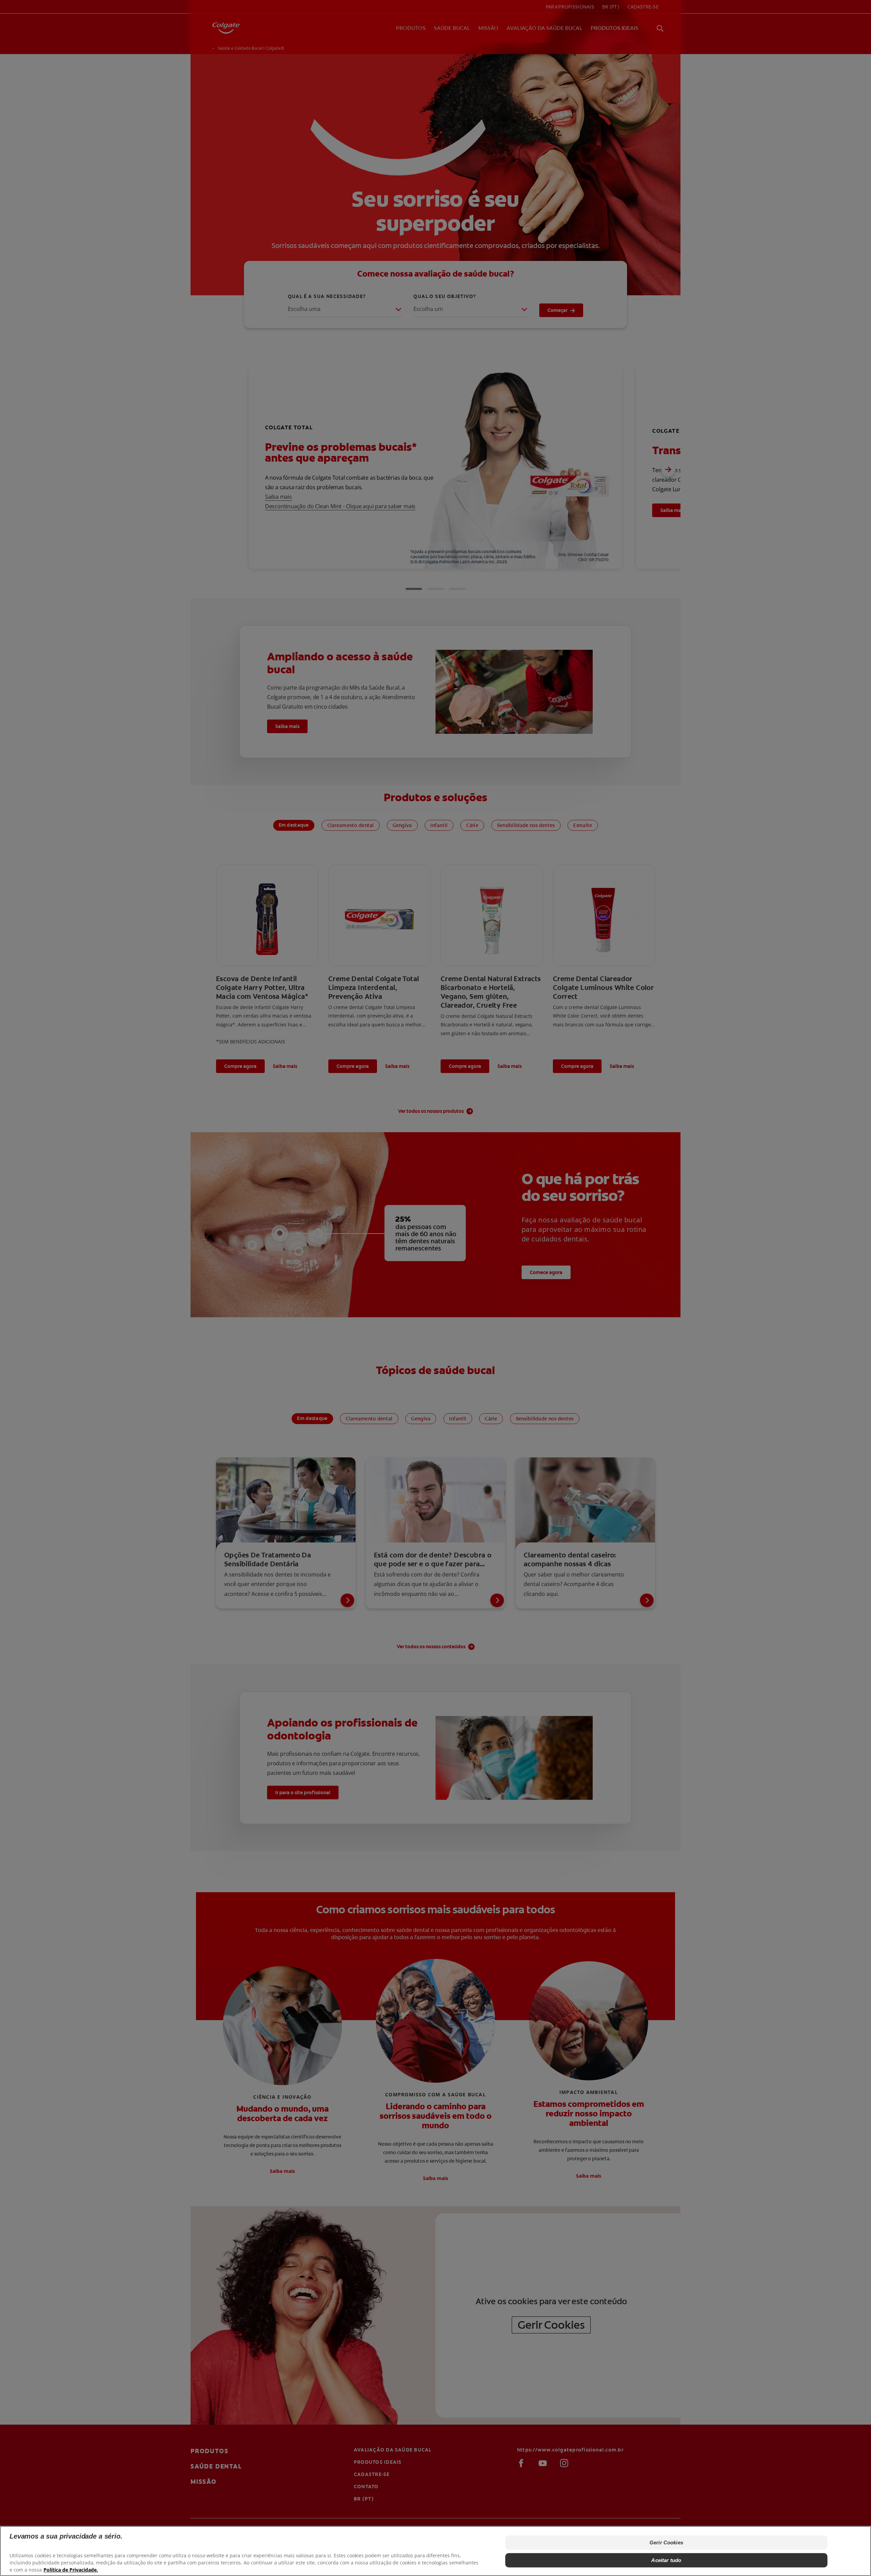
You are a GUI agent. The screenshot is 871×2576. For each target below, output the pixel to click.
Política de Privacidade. (71, 2569)
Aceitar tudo (666, 2560)
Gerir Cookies (666, 2542)
